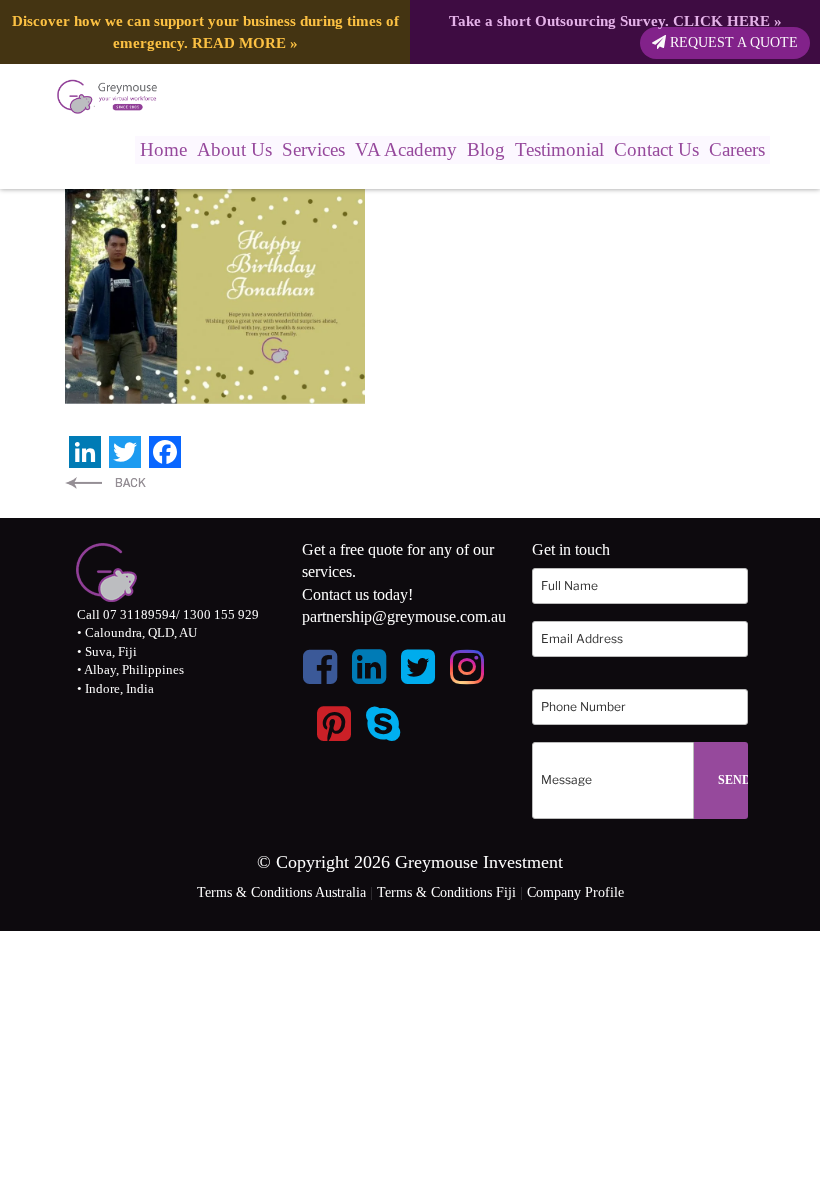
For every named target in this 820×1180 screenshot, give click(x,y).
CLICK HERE (721, 20)
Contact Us (656, 149)
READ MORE (239, 42)
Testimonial (559, 149)
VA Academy (406, 149)
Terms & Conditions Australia (281, 892)
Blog (486, 149)
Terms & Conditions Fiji (446, 892)
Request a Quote (732, 42)
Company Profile (575, 892)
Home (163, 149)
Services (313, 149)
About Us (234, 149)
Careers (737, 149)
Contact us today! (357, 594)
